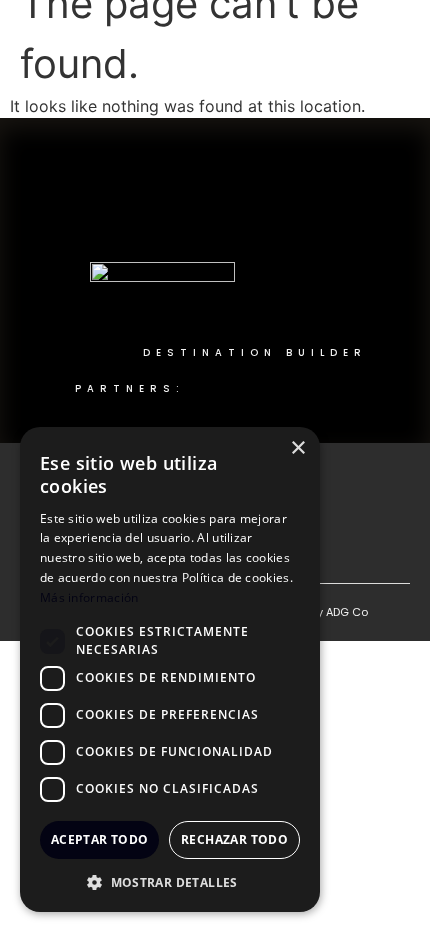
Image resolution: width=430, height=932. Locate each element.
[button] (170, 882)
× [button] (297, 448)
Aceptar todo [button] (100, 839)
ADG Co (347, 612)
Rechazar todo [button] (234, 839)
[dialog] (170, 669)
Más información (89, 597)
